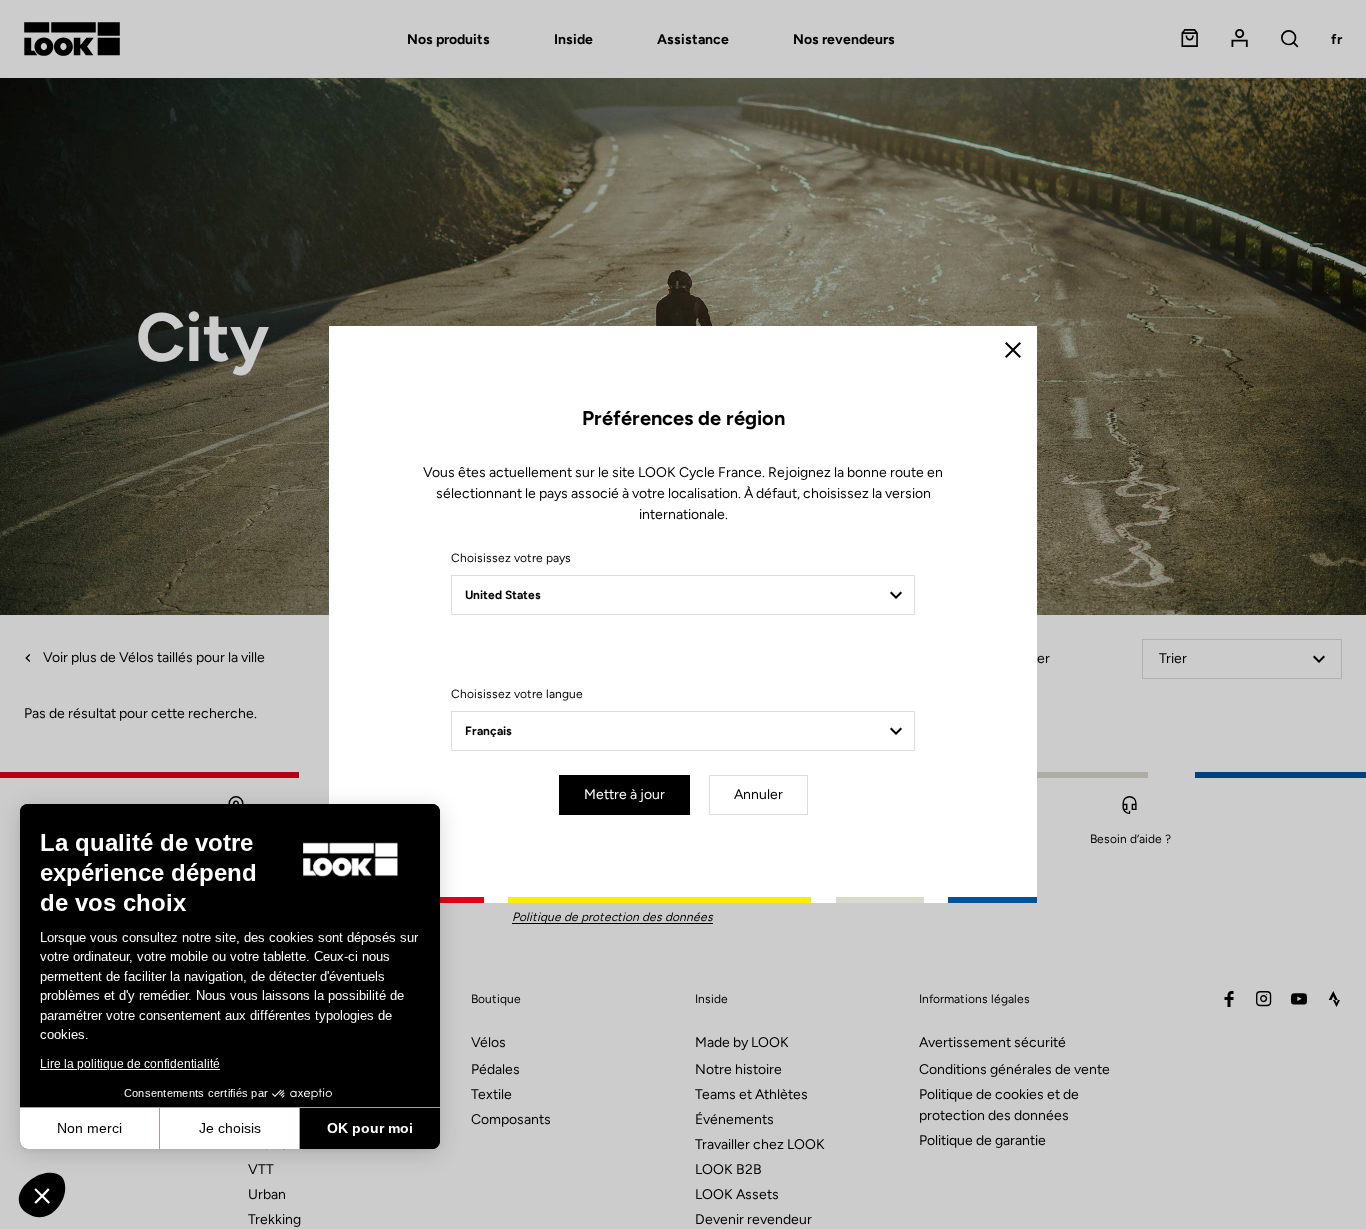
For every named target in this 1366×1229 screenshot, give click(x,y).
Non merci (89, 1128)
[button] (42, 1195)
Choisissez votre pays (511, 558)
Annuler (758, 794)
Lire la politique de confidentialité (130, 1064)
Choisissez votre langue (517, 694)
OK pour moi (370, 1128)
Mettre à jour (624, 794)
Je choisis (230, 1128)
